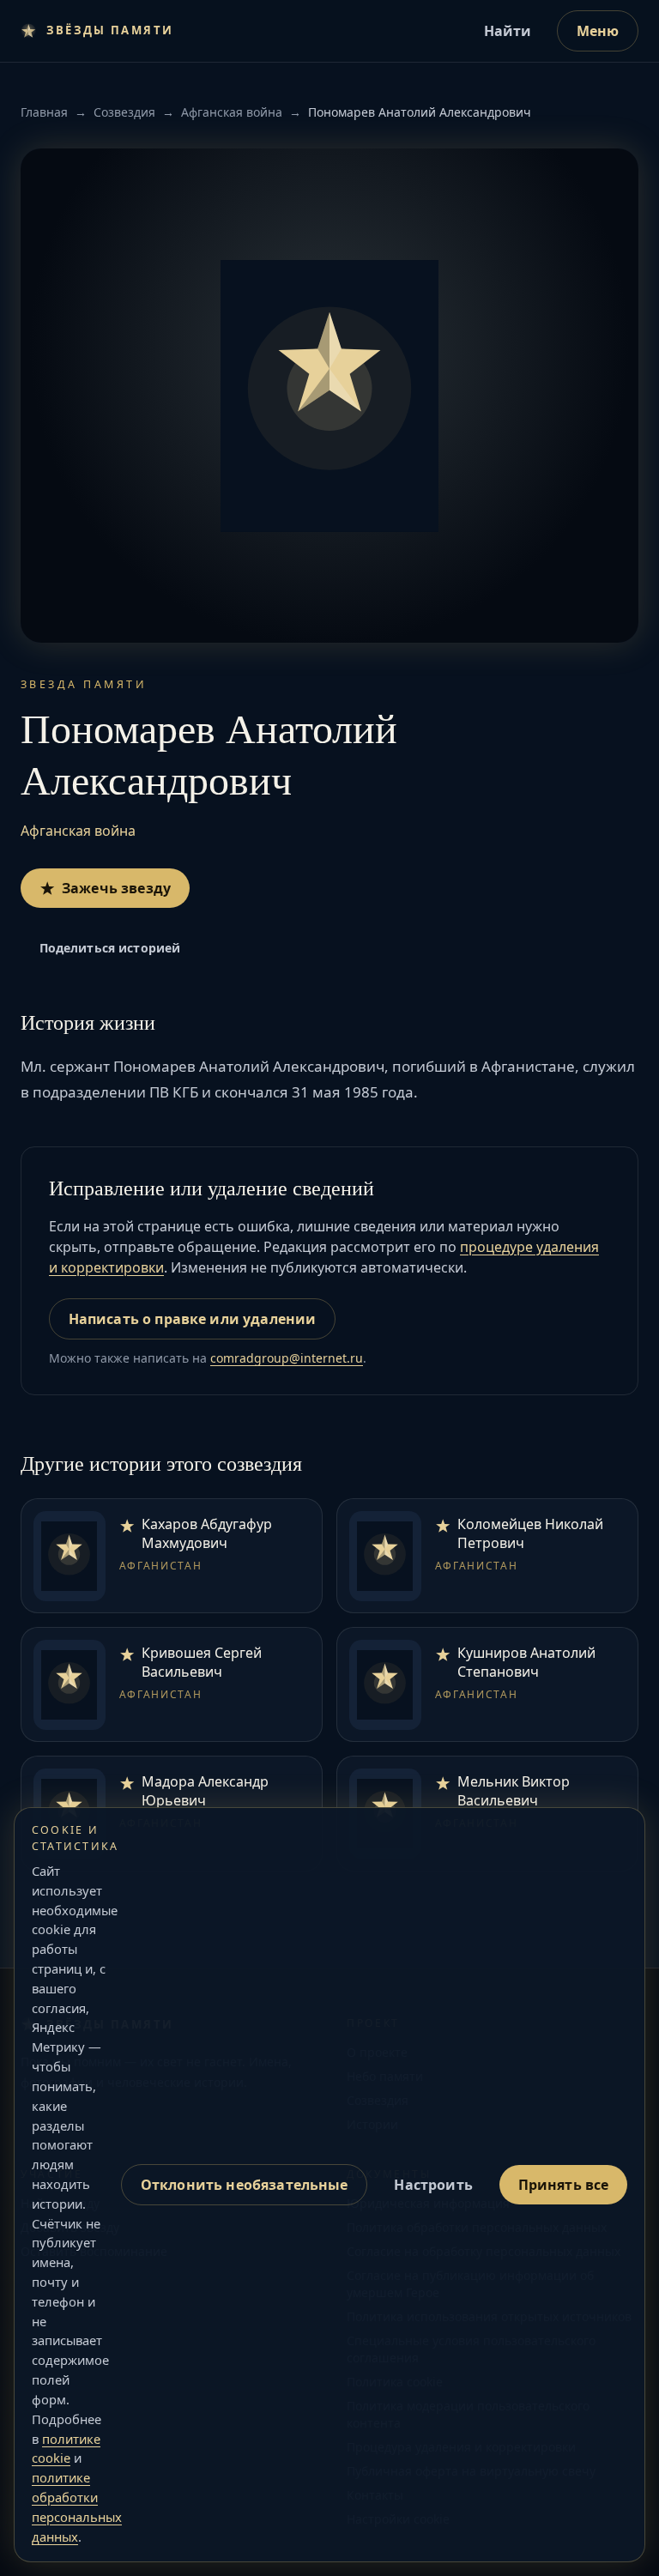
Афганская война (232, 112)
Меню (598, 31)
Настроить (433, 2185)
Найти (508, 31)
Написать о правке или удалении (193, 1319)
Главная (44, 112)
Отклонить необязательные (245, 2185)
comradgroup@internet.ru (287, 1358)
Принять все (564, 2185)
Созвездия (124, 112)
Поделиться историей (110, 948)
